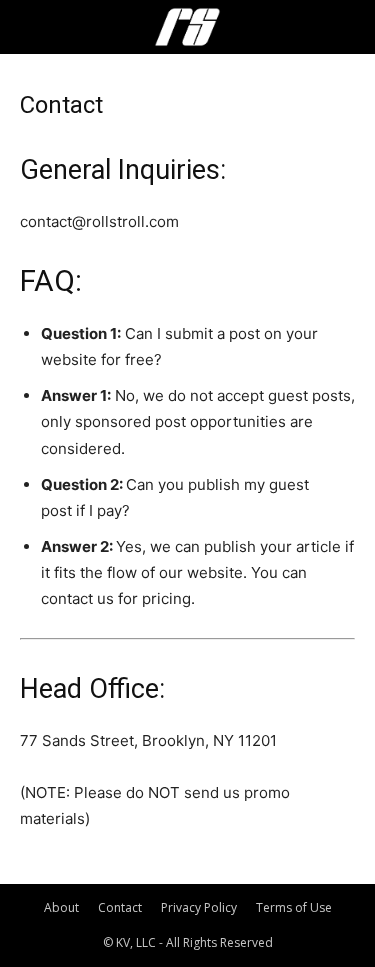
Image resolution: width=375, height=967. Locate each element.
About (61, 907)
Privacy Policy (199, 907)
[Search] (347, 27)
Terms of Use (294, 907)
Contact (120, 907)
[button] (34, 27)
